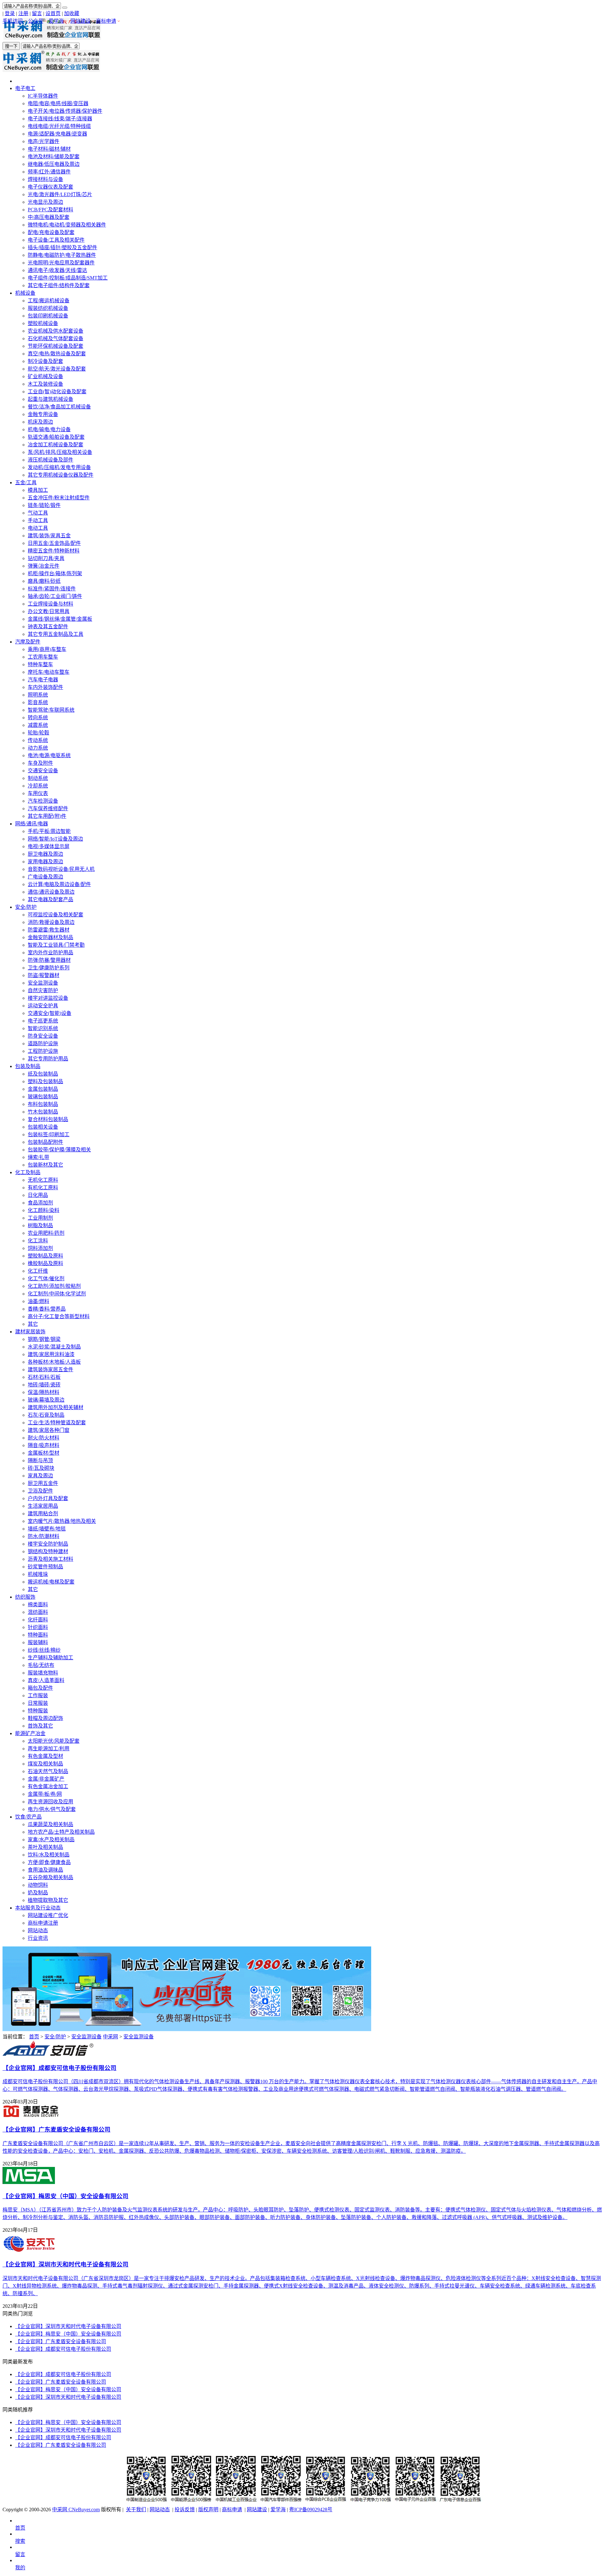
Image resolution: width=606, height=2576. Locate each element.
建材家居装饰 (30, 1332)
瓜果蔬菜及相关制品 (50, 1824)
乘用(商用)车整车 (47, 649)
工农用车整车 (43, 657)
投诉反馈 (185, 2510)
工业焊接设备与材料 (50, 604)
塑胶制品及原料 (45, 1256)
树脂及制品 (40, 1225)
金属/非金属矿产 (46, 1779)
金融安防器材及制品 (50, 937)
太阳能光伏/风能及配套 (54, 1741)
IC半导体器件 (43, 96)
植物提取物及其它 (48, 1900)
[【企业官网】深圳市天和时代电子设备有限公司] (30, 2250)
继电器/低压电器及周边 (54, 164)
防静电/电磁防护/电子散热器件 (62, 255)
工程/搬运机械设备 (49, 301)
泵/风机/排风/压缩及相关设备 (60, 452)
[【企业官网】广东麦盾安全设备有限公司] (31, 2116)
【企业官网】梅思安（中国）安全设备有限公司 (68, 2334)
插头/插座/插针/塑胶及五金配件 (62, 247)
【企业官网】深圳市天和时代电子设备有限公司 (68, 2326)
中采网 (110, 2037)
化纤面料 (38, 1620)
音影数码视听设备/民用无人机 (61, 869)
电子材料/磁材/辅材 (49, 149)
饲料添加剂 (40, 1248)
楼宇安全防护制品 (48, 1544)
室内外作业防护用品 (50, 953)
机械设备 (25, 293)
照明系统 (38, 695)
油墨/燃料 (39, 1301)
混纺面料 (38, 1612)
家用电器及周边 (45, 862)
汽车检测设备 (43, 801)
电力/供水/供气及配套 (52, 1809)
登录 (10, 13)
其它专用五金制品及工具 (56, 634)
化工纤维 (38, 1271)
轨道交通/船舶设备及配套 (56, 437)
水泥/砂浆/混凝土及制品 (54, 1347)
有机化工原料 (43, 1188)
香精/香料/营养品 (47, 1309)
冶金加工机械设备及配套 (56, 445)
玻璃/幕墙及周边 (46, 1400)
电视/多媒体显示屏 (49, 846)
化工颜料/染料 (44, 1210)
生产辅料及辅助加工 (50, 1658)
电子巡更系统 (43, 1021)
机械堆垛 (38, 1574)
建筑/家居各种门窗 (49, 1430)
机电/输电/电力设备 (49, 429)
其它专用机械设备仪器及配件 (61, 475)
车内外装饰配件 (45, 687)
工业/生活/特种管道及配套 (57, 1423)
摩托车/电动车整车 (49, 672)
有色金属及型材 (45, 1756)
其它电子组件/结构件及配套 (59, 285)
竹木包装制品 (43, 1112)
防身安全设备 (43, 1036)
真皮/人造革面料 (46, 1680)
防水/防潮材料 (44, 1536)
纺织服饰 (25, 1597)
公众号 (36, 21)
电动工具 (38, 528)
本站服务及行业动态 (38, 1908)
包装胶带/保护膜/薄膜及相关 (59, 1150)
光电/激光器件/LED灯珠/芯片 (60, 194)
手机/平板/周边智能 (49, 831)
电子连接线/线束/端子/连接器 (60, 119)
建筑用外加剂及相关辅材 (56, 1407)
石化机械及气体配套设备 (56, 338)
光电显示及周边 (45, 202)
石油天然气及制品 (48, 1771)
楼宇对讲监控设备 (48, 998)
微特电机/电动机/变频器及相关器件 (67, 225)
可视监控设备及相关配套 (56, 915)
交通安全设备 (43, 771)
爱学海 (56, 21)
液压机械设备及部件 (50, 460)
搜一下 (11, 46)
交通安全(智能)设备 (50, 1013)
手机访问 (13, 21)
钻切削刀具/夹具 (46, 558)
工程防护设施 (43, 1051)
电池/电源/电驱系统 (49, 755)
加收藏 (72, 13)
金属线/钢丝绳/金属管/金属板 (60, 619)
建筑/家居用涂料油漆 (51, 1354)
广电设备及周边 (45, 877)
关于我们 (136, 2510)
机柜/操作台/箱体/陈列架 (55, 573)
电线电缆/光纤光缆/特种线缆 (59, 126)
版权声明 (208, 2510)
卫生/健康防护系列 (49, 968)
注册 (23, 13)
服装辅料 (38, 1642)
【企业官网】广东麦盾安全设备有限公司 (61, 2341)
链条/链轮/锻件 (44, 505)
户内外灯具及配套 (48, 1498)
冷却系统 (38, 786)
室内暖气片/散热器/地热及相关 (62, 1521)
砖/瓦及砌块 (41, 1468)
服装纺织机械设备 (48, 308)
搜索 (20, 2541)
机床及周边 (40, 422)
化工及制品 (28, 1172)
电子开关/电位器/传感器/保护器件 (65, 111)
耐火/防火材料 (44, 1438)
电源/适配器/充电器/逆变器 (57, 134)
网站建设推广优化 (48, 1915)
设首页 (53, 13)
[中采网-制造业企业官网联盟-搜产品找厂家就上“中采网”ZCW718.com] (52, 38)
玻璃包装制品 (43, 1097)
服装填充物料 (43, 1673)
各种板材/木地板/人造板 (54, 1362)
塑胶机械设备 (43, 323)
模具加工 (38, 490)
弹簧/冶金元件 (44, 566)
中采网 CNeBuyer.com (76, 2510)
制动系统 (38, 778)
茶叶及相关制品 (45, 1847)
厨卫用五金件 (43, 1483)
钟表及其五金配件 (48, 627)
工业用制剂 (40, 1218)
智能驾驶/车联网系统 (51, 710)
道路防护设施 (43, 1044)
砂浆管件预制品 (45, 1567)
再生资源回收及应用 (50, 1802)
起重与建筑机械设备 (50, 399)
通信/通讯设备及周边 (51, 892)
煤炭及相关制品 (45, 1764)
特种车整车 (40, 664)
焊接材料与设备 (45, 179)
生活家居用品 (43, 1506)
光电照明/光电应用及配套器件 (61, 263)
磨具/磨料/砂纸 (44, 581)
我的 (20, 2568)
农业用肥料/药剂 (46, 1233)
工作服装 (38, 1695)
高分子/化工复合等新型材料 (59, 1316)
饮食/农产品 (28, 1817)
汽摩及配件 (28, 642)
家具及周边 (40, 1476)
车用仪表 (38, 793)
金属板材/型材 (44, 1453)
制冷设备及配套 (45, 361)
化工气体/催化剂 (46, 1279)
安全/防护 (26, 907)
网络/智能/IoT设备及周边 (55, 839)
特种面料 (38, 1635)
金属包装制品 (43, 1089)
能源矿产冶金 (30, 1733)
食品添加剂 (40, 1203)
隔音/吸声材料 (44, 1445)
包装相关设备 (43, 1127)
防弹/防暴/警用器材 (49, 960)
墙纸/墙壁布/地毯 (47, 1529)
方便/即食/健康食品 (49, 1862)
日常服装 (38, 1703)
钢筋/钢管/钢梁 (44, 1339)
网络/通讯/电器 (32, 824)
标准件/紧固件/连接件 (52, 589)
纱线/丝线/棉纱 (44, 1650)
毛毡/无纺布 (41, 1665)
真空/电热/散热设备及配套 (57, 354)
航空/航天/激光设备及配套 (57, 369)
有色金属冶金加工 (48, 1786)
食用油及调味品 (45, 1870)
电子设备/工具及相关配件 (56, 240)
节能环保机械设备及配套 (56, 346)
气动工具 (38, 513)
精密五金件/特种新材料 (54, 551)
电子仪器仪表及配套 (50, 187)
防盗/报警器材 (44, 975)
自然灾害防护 (43, 990)
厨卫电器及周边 (45, 854)
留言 (37, 13)
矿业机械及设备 (45, 376)
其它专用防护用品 (48, 1059)
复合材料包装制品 (48, 1119)
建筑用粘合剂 (43, 1514)
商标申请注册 (43, 1923)
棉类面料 (38, 1605)
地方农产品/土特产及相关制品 (61, 1832)
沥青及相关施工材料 (50, 1559)
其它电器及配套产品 (50, 899)
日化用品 (38, 1195)
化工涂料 (38, 1241)
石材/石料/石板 (44, 1377)
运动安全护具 (43, 1006)
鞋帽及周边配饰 (45, 1718)
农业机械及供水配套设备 (56, 331)
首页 (34, 2037)
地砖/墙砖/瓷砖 (44, 1385)
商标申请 (106, 21)
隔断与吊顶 (40, 1460)
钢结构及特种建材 (48, 1551)
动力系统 (38, 748)
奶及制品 (38, 1893)
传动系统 (38, 740)
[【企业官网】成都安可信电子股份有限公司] (48, 2054)
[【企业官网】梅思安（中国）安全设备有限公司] (29, 2182)
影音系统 (38, 702)
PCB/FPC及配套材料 (50, 210)
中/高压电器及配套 (49, 217)
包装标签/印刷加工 (49, 1134)
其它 (33, 1324)
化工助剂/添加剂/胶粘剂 (54, 1286)
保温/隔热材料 (44, 1392)
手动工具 (38, 520)
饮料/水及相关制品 (49, 1855)
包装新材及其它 (45, 1165)
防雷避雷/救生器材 (49, 930)
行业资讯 (38, 1938)
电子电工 (25, 88)
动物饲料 (38, 1885)
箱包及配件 (40, 1688)
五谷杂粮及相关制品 (50, 1877)
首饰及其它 (40, 1726)
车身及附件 (40, 763)
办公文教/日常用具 (49, 611)
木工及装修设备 (45, 384)
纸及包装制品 (43, 1074)
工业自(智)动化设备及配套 (57, 392)
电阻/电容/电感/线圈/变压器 (58, 103)
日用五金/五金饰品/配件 (54, 543)
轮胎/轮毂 (39, 733)
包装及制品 (28, 1066)
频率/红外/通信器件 (49, 172)
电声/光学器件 (44, 141)
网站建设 (80, 21)
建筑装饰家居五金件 (50, 1369)
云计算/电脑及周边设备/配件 (59, 884)
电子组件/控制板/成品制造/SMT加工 (68, 278)
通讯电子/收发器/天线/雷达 (57, 270)
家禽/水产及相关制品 (51, 1840)
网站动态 (38, 1930)
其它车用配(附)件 (47, 816)
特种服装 (38, 1711)
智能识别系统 (43, 1028)
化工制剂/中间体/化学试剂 (57, 1294)
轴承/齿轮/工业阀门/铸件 (55, 596)
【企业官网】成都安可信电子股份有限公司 (63, 2349)
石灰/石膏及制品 (46, 1415)
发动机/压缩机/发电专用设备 (59, 467)
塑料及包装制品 (45, 1081)
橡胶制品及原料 (45, 1263)
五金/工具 (26, 483)
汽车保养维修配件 (48, 808)
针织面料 (38, 1627)
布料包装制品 (43, 1104)
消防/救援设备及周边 (51, 922)
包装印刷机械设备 (48, 316)
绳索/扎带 (39, 1157)
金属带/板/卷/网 (45, 1794)
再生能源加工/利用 (49, 1749)
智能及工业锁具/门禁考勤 (56, 945)
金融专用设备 (43, 414)
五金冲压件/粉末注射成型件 (59, 498)
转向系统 (38, 718)
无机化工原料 (43, 1180)
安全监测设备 (43, 983)
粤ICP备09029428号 (311, 2510)
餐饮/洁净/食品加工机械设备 (59, 407)
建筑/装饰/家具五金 (49, 536)
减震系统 (38, 725)
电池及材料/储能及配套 (54, 157)
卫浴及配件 (40, 1491)
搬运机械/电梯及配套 (51, 1582)
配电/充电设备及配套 (51, 232)
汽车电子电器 (43, 680)
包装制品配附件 (45, 1142)
